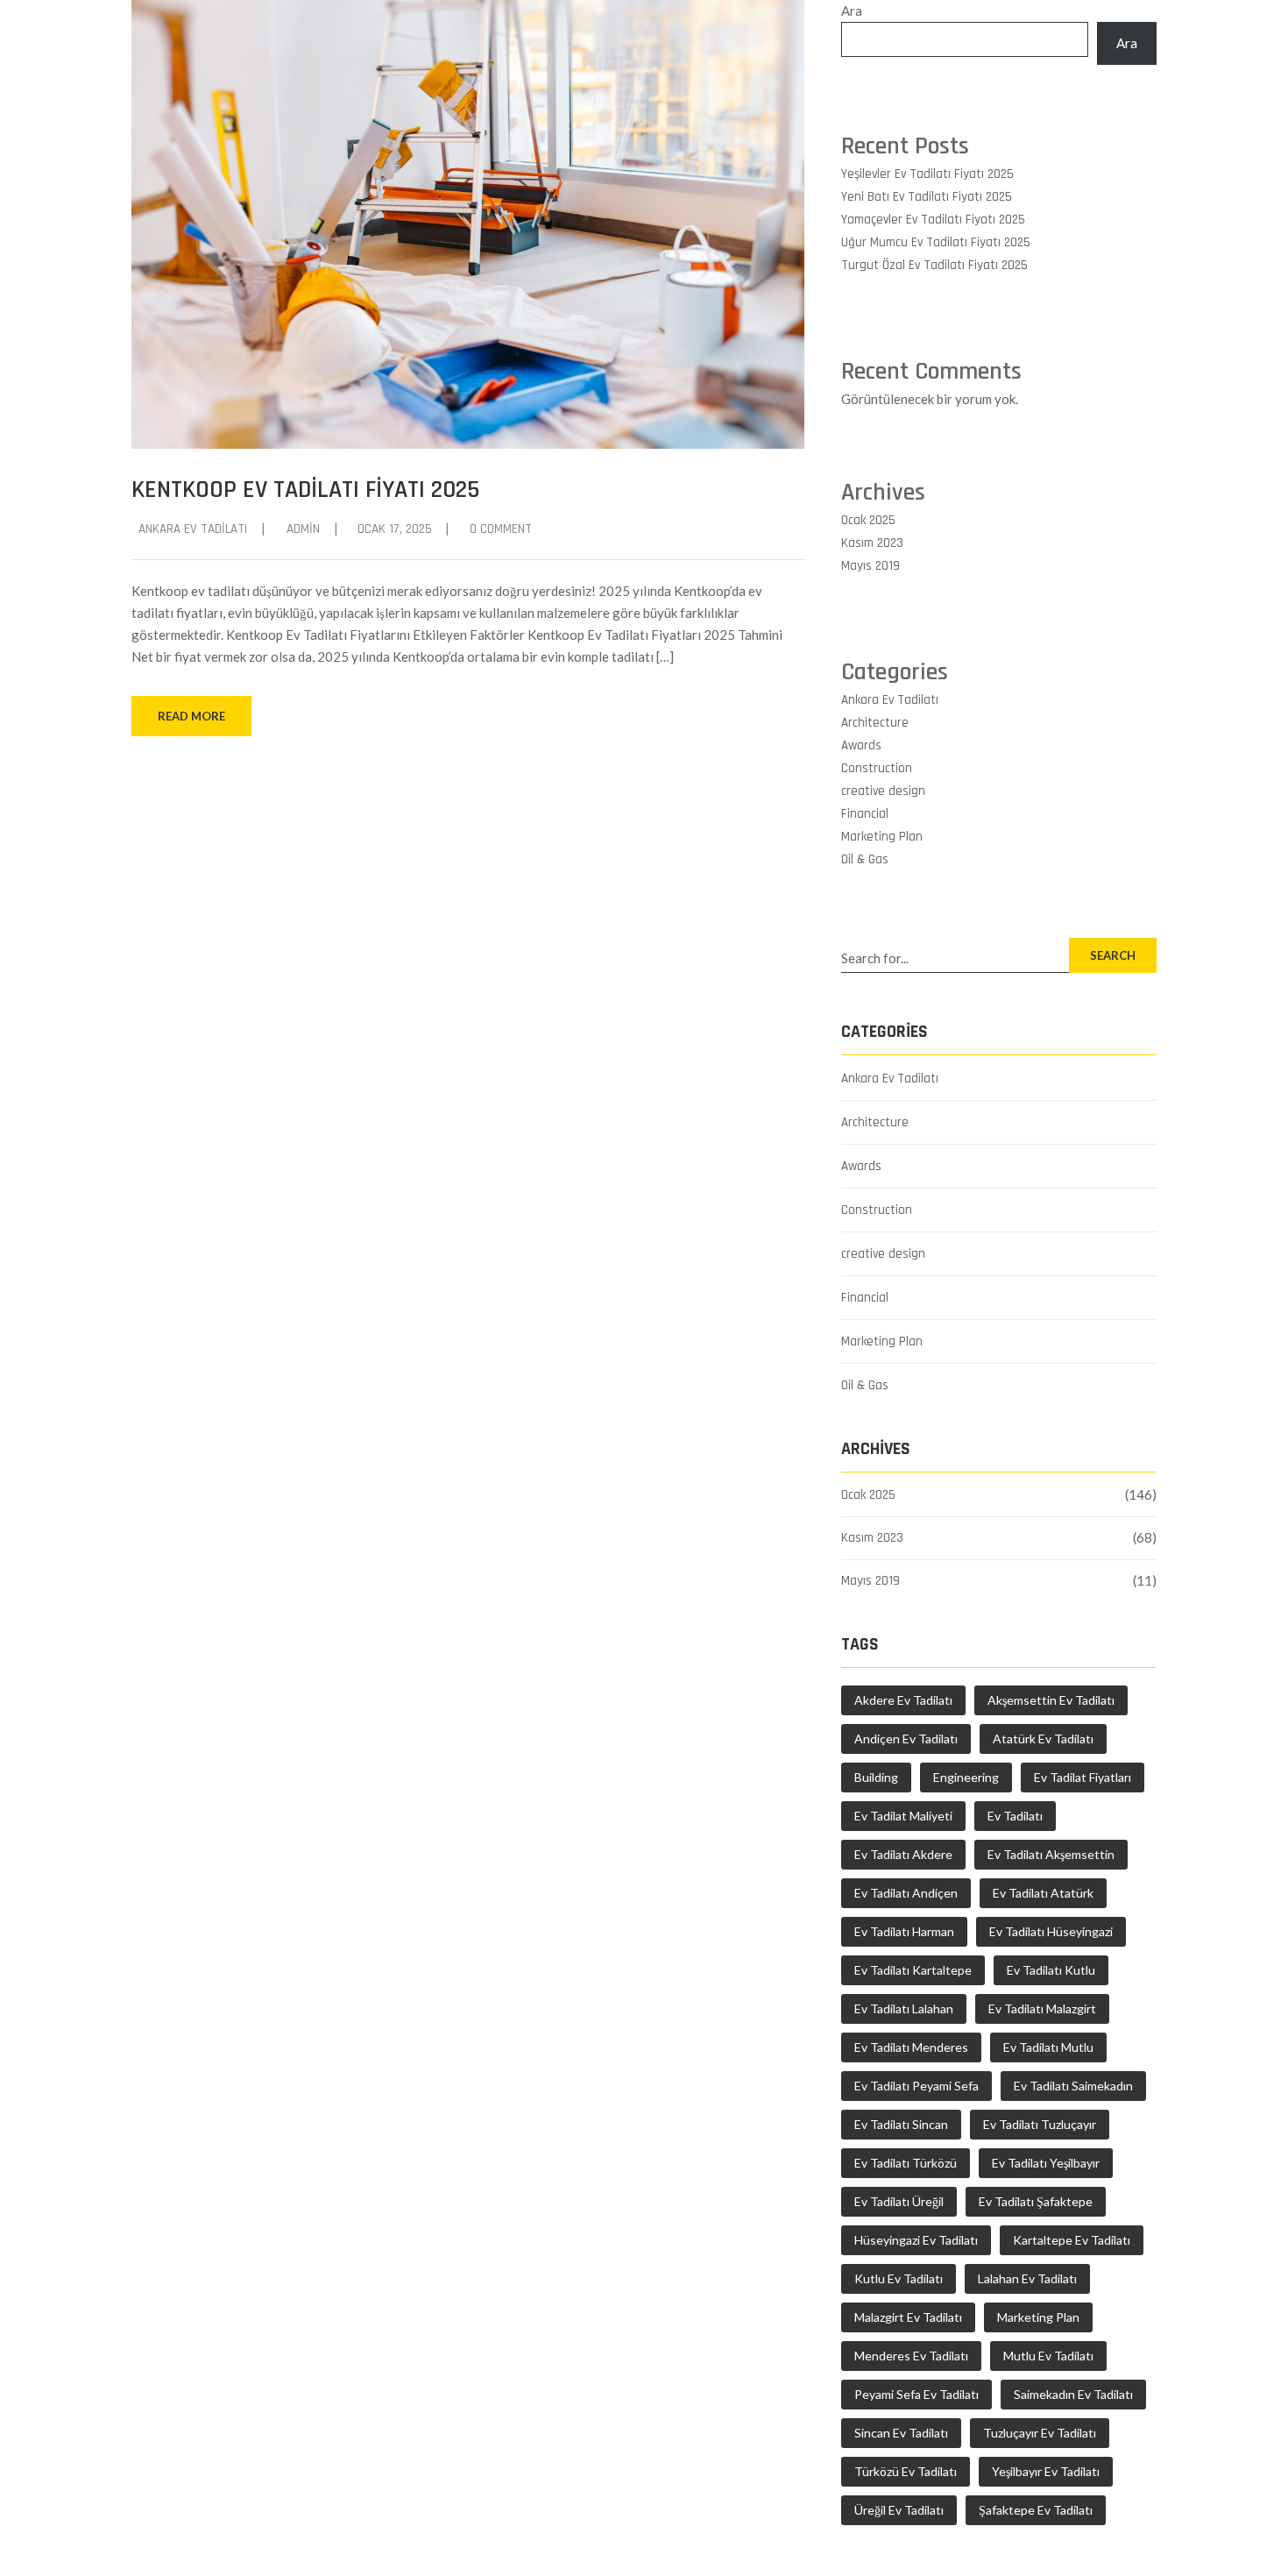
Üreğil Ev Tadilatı (899, 2510)
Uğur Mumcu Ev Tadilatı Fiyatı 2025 (936, 242)
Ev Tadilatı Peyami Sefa (916, 2086)
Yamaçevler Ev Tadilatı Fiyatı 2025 (933, 220)
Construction (877, 768)
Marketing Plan (882, 837)
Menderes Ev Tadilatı (911, 2356)
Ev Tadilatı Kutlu (1051, 1970)
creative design (883, 791)
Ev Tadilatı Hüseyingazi (1051, 1931)
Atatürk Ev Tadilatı (1043, 1739)
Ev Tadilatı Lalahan (904, 2008)
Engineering (966, 1777)
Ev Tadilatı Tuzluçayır (1040, 2124)
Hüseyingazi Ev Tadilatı (916, 2240)
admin (303, 529)
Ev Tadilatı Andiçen (906, 1893)
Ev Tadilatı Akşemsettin (1051, 1854)
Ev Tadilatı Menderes (911, 2047)
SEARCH (1113, 955)
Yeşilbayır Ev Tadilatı (1046, 2471)
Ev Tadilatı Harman (904, 1931)
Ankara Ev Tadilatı (193, 529)
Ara (852, 11)
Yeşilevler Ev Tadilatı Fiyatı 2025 (927, 174)
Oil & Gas (865, 859)
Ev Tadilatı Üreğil (899, 2201)
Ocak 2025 (868, 520)
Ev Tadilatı (1015, 1816)
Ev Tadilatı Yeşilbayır (1046, 2163)
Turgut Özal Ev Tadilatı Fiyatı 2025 (934, 265)
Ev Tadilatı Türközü (906, 2163)
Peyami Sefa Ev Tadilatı (916, 2394)
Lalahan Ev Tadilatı (1027, 2278)
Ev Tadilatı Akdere (903, 1854)
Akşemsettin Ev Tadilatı (1051, 1700)
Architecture (875, 723)
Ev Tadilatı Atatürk (1043, 1893)
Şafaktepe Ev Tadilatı (1036, 2510)
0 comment (501, 529)
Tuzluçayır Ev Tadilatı (1040, 2433)
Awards (861, 745)
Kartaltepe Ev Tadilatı (1072, 2240)
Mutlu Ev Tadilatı (1048, 2356)
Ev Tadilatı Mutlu (1048, 2047)
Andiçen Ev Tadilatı (906, 1739)
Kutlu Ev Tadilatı (899, 2278)
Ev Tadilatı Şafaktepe (1036, 2201)
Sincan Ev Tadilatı (901, 2433)
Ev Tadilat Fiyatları (1083, 1777)
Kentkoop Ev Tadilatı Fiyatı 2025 (305, 490)
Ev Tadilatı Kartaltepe (913, 1970)
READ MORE (191, 716)
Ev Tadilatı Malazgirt (1042, 2008)
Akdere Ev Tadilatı (903, 1700)
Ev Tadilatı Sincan (901, 2124)
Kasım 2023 (872, 543)
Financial (865, 814)
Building (876, 1777)
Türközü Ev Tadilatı (906, 2471)
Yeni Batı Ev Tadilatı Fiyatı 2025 (927, 197)
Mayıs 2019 (870, 566)
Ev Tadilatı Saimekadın (1073, 2086)
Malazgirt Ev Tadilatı (908, 2317)
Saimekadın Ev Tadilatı (1073, 2394)
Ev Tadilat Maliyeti (903, 1816)
